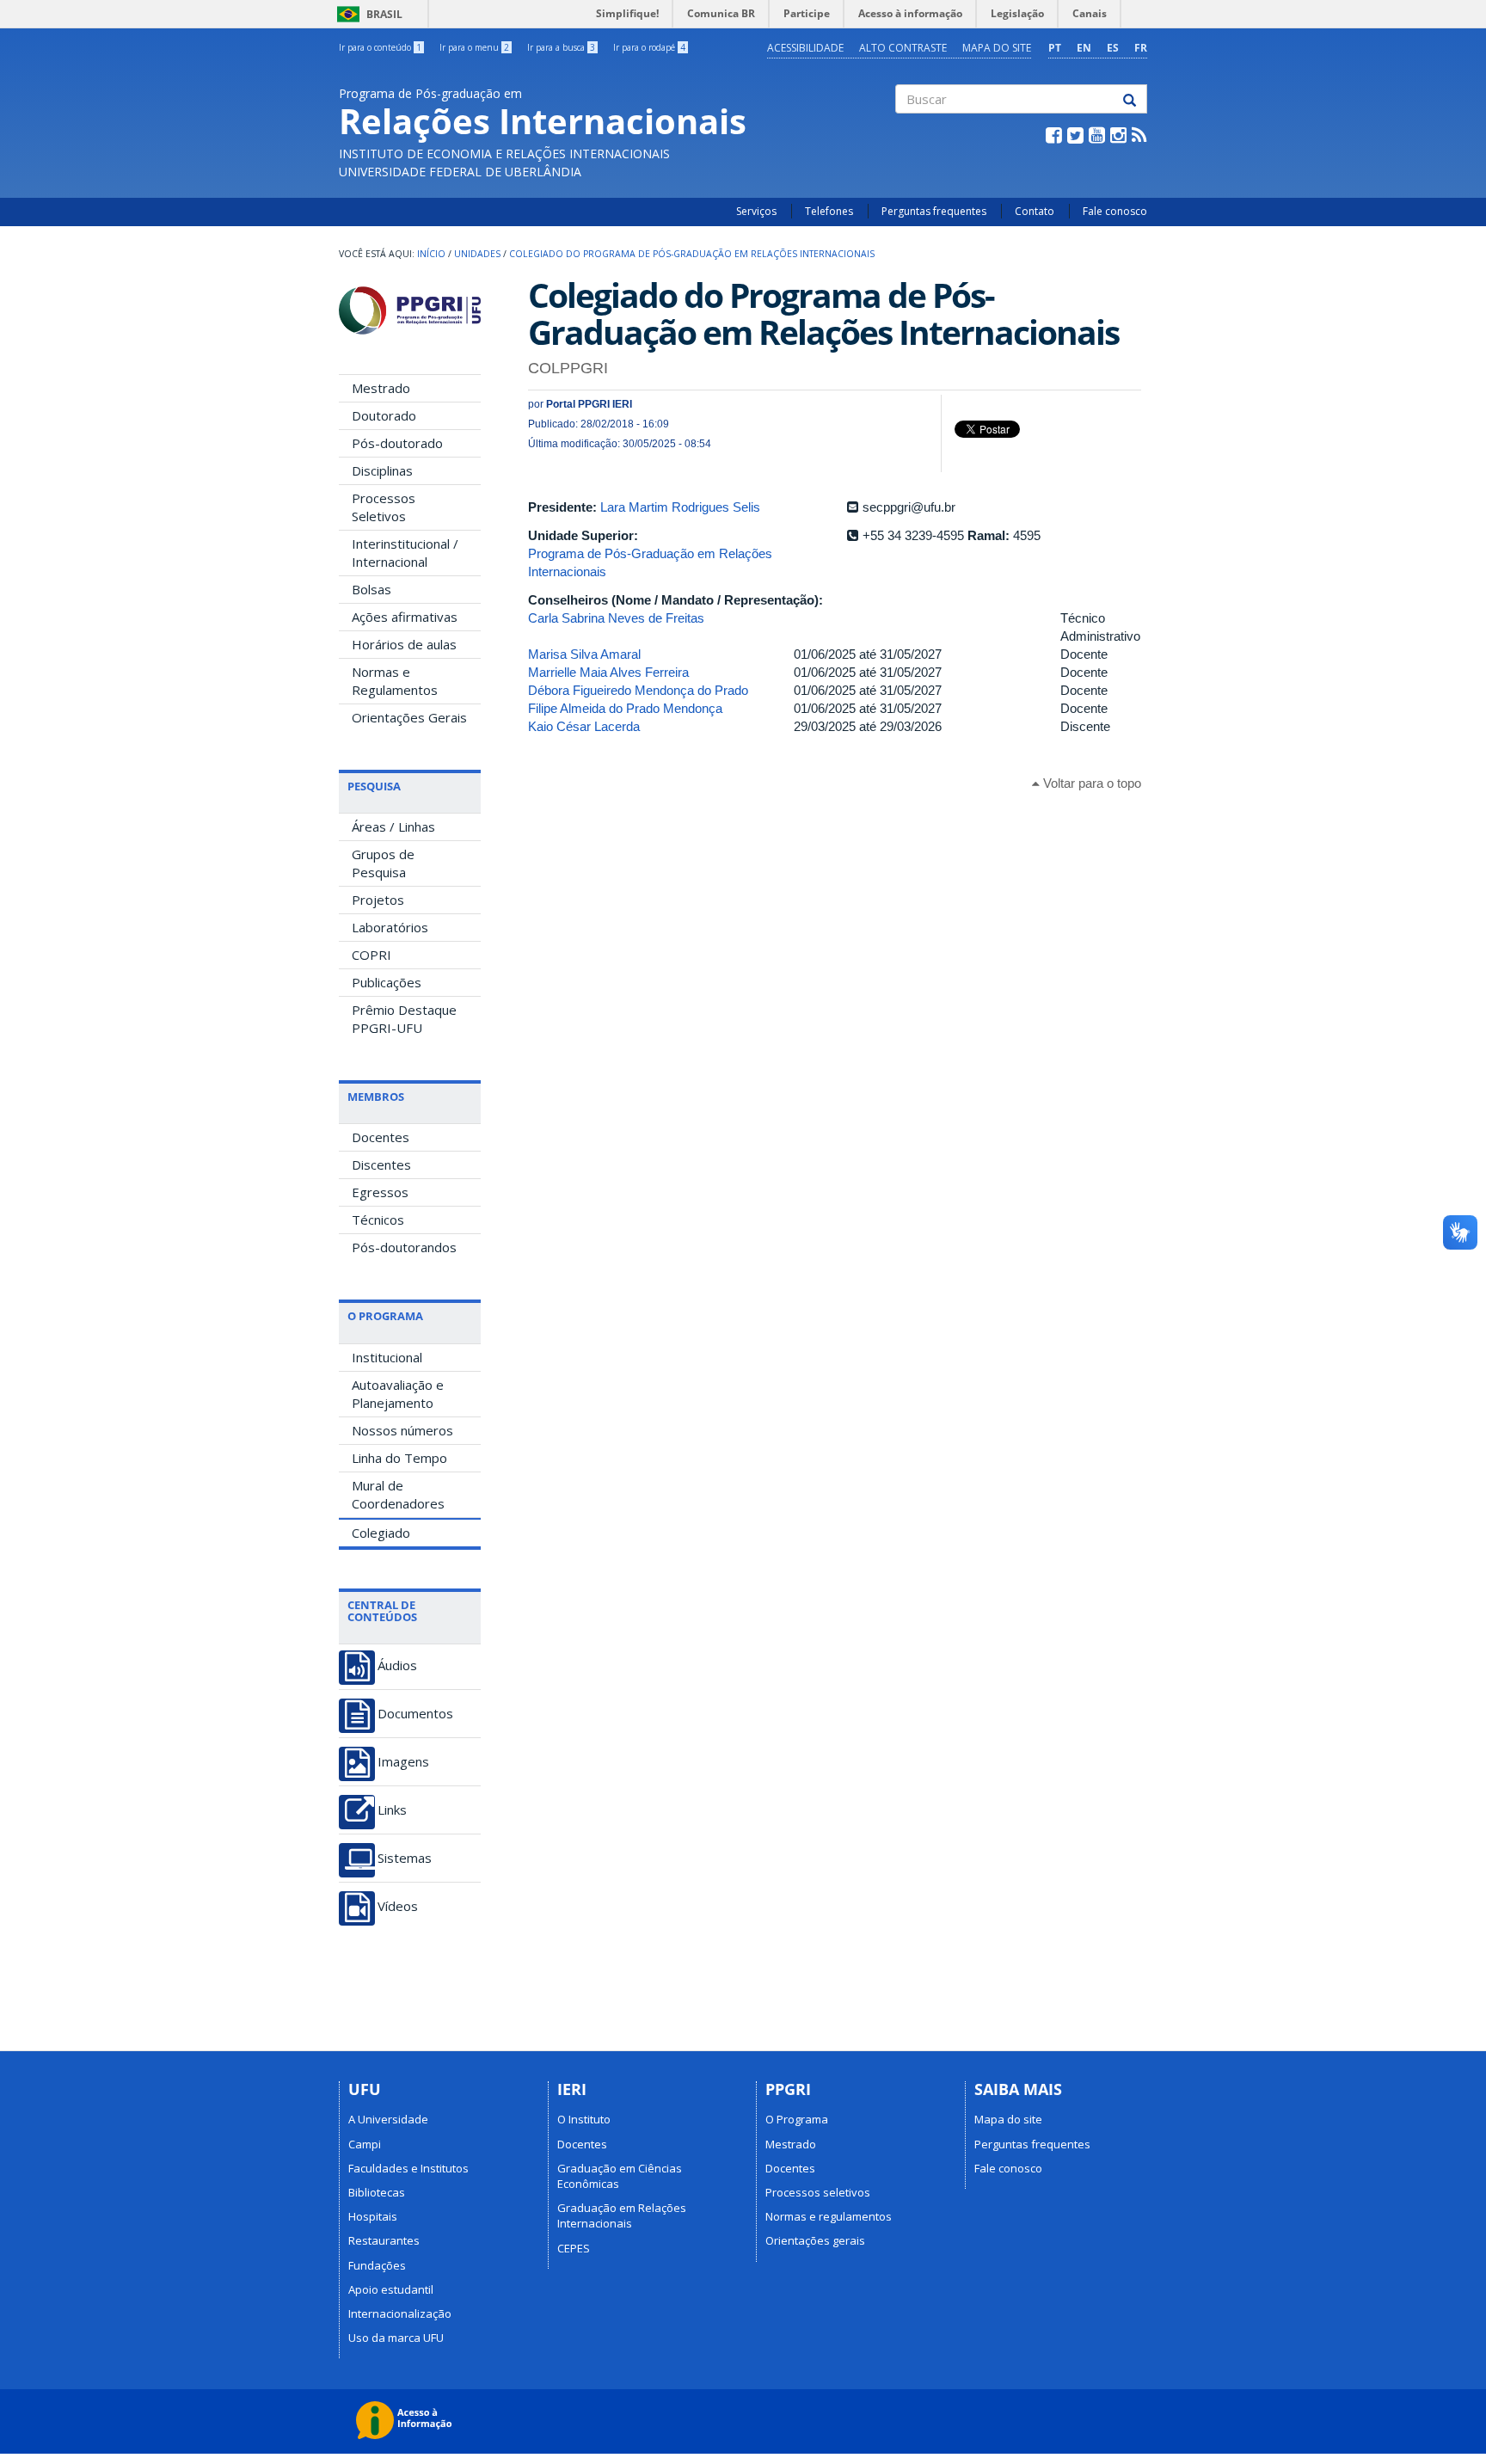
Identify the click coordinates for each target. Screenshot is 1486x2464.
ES (1113, 48)
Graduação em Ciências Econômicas (620, 2176)
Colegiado (381, 1533)
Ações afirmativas (405, 617)
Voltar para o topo (1090, 783)
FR (1141, 48)
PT (1055, 48)
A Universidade (388, 2119)
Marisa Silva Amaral (584, 654)
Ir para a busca (561, 47)
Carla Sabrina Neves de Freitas (616, 618)
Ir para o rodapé (649, 47)
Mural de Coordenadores (398, 1494)
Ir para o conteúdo (380, 47)
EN (1084, 48)
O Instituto (584, 2119)
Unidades (477, 254)
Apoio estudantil (391, 2289)
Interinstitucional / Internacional (405, 553)
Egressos (380, 1192)
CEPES (574, 2248)
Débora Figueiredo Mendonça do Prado (638, 690)
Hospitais (373, 2216)
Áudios (397, 1665)
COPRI (371, 955)
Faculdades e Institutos (408, 2168)
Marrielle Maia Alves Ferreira (608, 672)
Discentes (381, 1164)
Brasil (367, 14)
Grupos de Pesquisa (383, 863)
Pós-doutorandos (404, 1247)
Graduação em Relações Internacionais (622, 2215)
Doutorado (384, 415)
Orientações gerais (815, 2240)
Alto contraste (903, 48)
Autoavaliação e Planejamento (398, 1394)
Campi (365, 2144)
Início (431, 254)
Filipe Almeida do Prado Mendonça (625, 708)
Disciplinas (382, 470)
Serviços (756, 211)
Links (392, 1810)
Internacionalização (400, 2313)
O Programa (797, 2119)
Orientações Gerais (409, 717)
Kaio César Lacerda (584, 726)
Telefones (829, 211)
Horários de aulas (404, 644)
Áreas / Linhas (393, 826)
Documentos (415, 1714)
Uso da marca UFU (396, 2338)
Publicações (387, 982)
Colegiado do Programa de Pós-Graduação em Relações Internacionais (692, 254)
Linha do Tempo (399, 1458)
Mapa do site (997, 48)
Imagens (403, 1762)
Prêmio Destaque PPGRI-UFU (404, 1019)
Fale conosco (1115, 211)
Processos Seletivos (384, 507)
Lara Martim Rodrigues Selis (680, 507)
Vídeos (398, 1906)
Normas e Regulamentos (395, 681)
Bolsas (371, 589)
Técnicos (378, 1220)
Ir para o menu (474, 47)
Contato (1035, 211)
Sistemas (405, 1858)
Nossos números (402, 1430)
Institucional (387, 1357)
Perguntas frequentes (934, 211)
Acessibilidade (805, 48)
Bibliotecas (377, 2192)
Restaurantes (384, 2240)
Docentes (381, 1137)
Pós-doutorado (397, 443)
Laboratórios (390, 927)
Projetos (378, 900)
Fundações (377, 2265)
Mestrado (381, 388)
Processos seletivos (818, 2192)
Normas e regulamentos (829, 2216)
